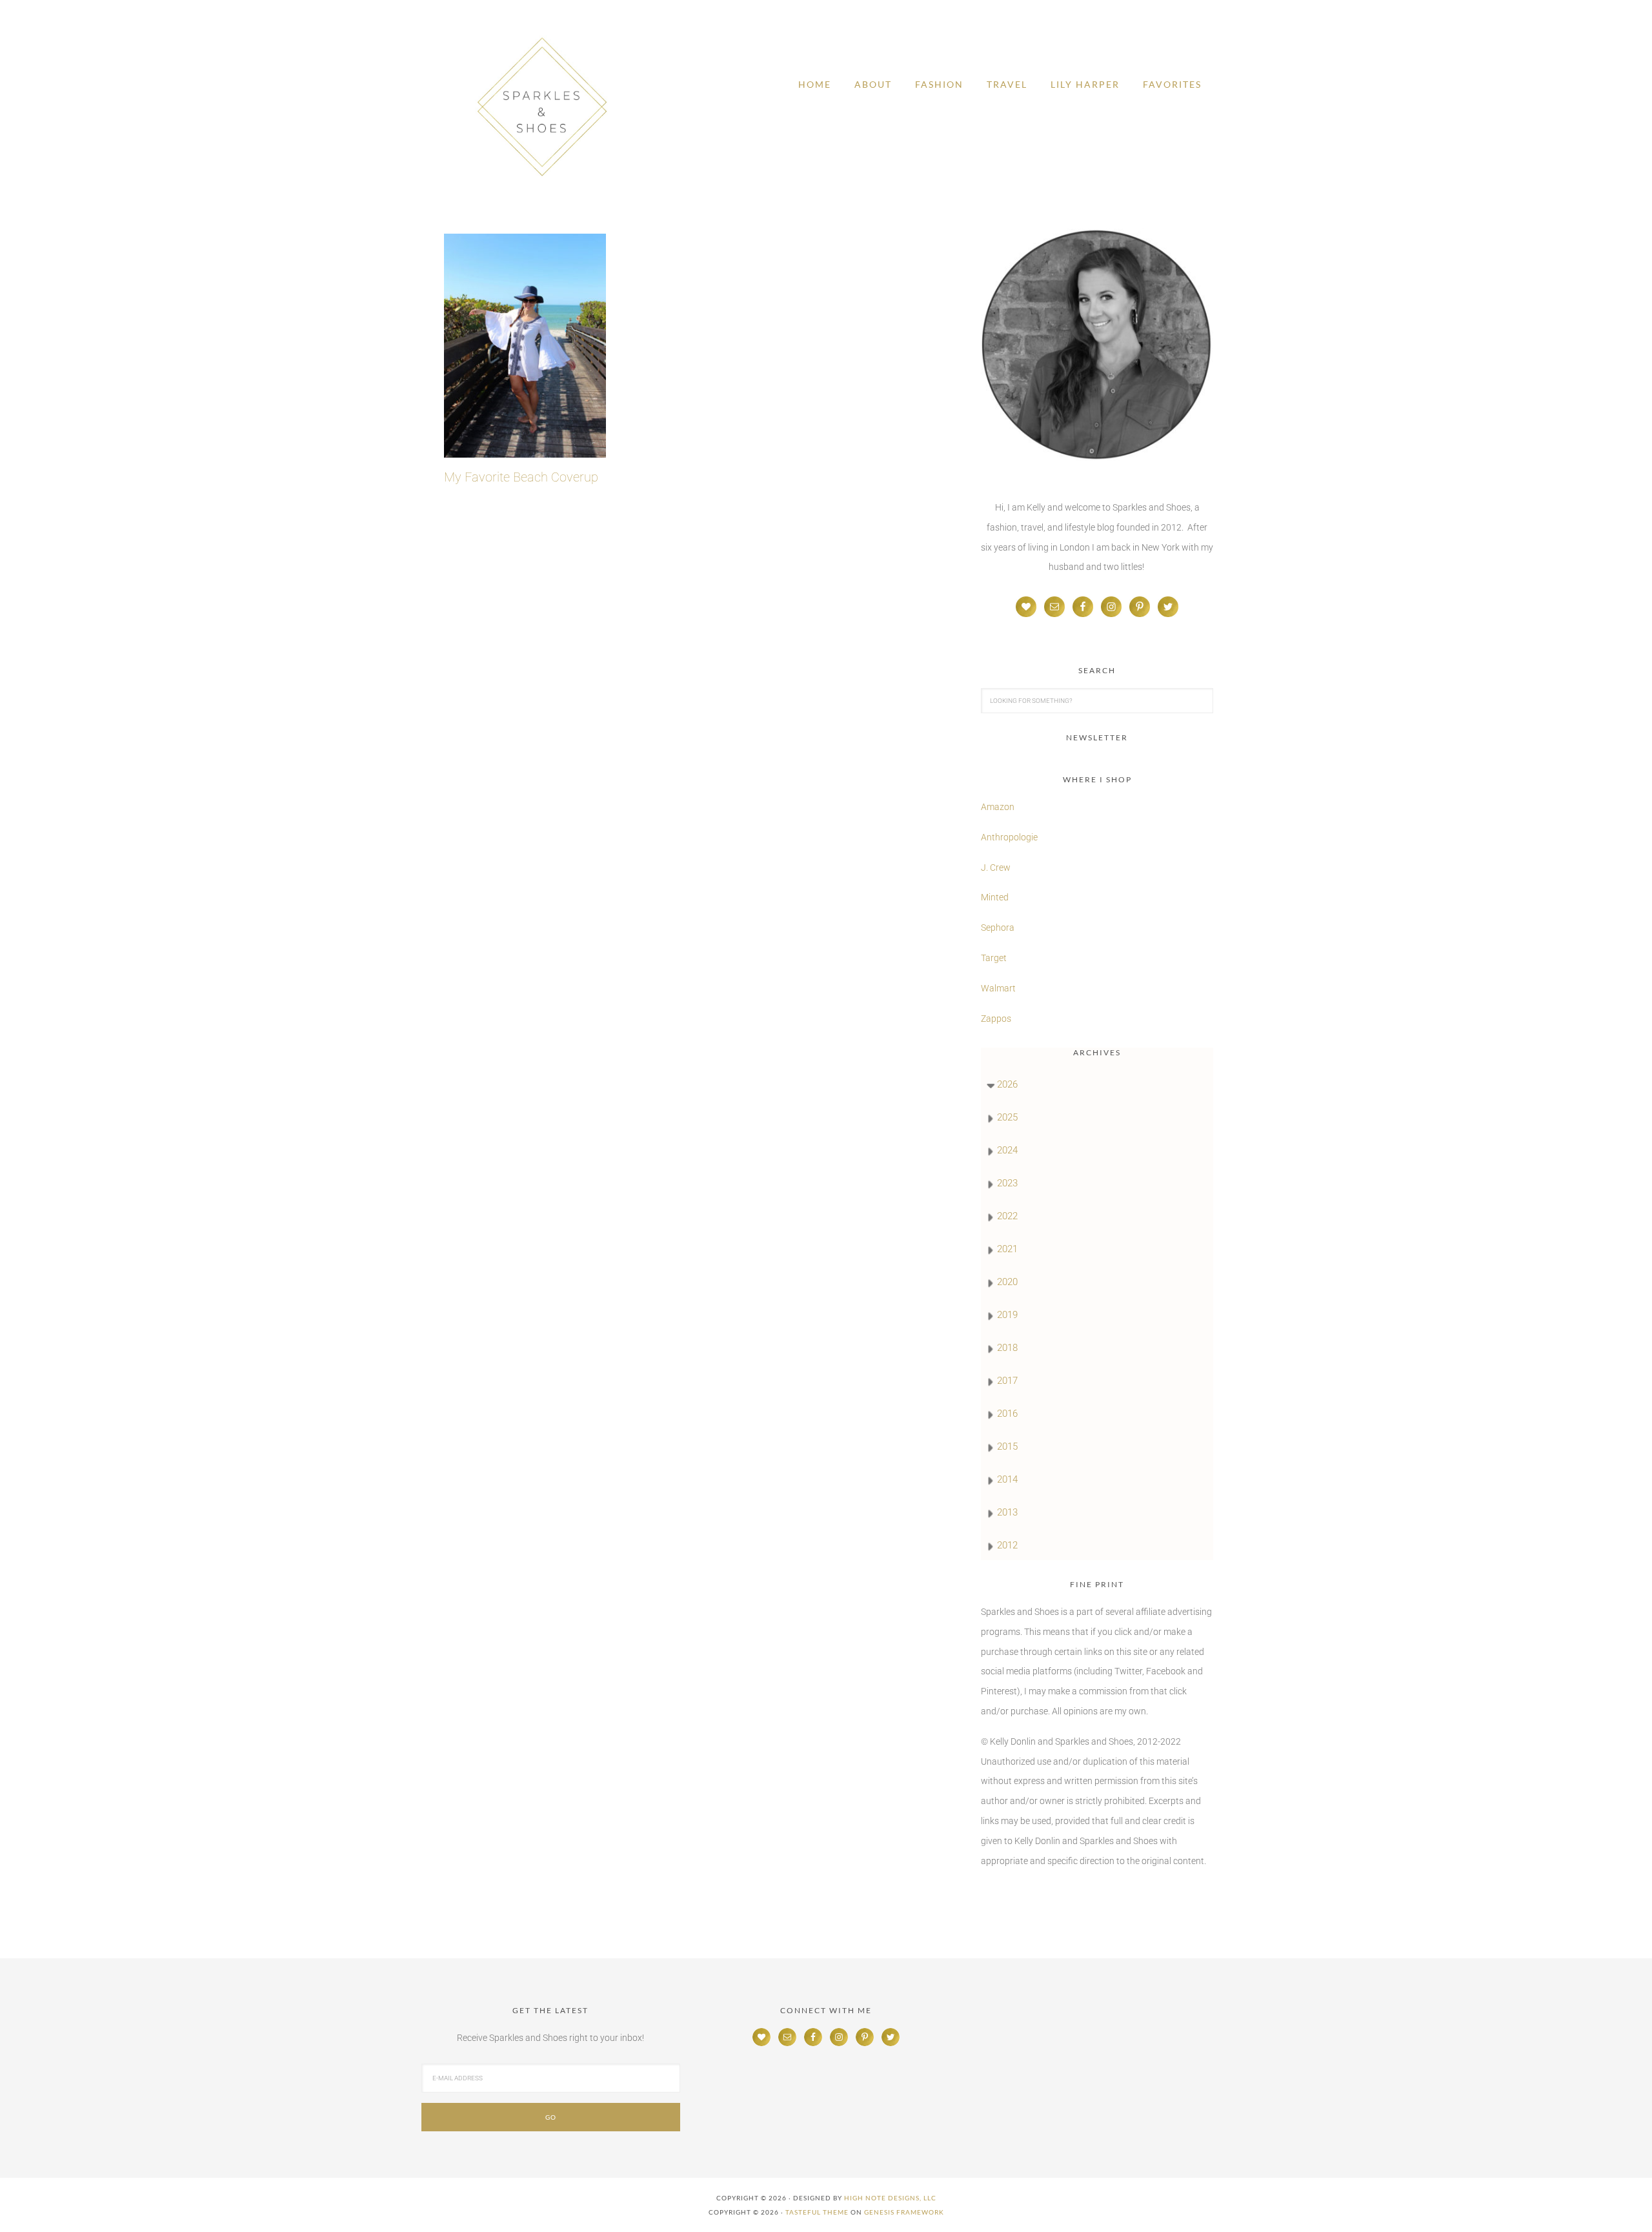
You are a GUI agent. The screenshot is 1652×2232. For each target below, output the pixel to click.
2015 (1007, 1446)
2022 (1007, 1216)
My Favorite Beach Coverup (521, 477)
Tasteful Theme (817, 2212)
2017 (1007, 1381)
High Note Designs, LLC (890, 2198)
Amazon (998, 807)
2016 (1007, 1414)
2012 (1007, 1545)
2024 (1007, 1150)
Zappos (996, 1019)
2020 (1007, 1282)
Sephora (998, 928)
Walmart (998, 988)
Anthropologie (1009, 837)
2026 (1007, 1084)
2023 (1007, 1183)
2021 (1007, 1249)
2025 (1007, 1117)
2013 (1007, 1512)
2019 (1007, 1315)
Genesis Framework (904, 2212)
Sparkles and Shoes (542, 107)
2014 (1007, 1479)
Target (994, 958)
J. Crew (996, 867)
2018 (1007, 1348)
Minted (996, 897)
